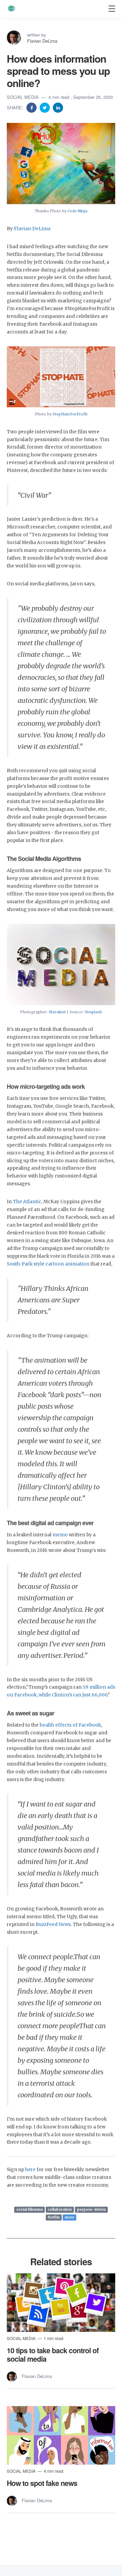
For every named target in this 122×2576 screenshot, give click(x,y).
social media (23, 97)
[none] (112, 9)
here (30, 2170)
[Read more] (61, 2303)
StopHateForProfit (70, 414)
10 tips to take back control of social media (53, 2354)
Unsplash (93, 1012)
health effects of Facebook (70, 1725)
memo (60, 1535)
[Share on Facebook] (32, 107)
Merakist (57, 1012)
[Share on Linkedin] (58, 107)
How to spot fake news (42, 2483)
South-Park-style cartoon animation (49, 1264)
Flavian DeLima (42, 41)
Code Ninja (77, 211)
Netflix (54, 2217)
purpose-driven (91, 2210)
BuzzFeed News (53, 1924)
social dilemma (29, 2210)
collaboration (60, 2210)
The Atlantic (27, 1202)
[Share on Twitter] (45, 107)
